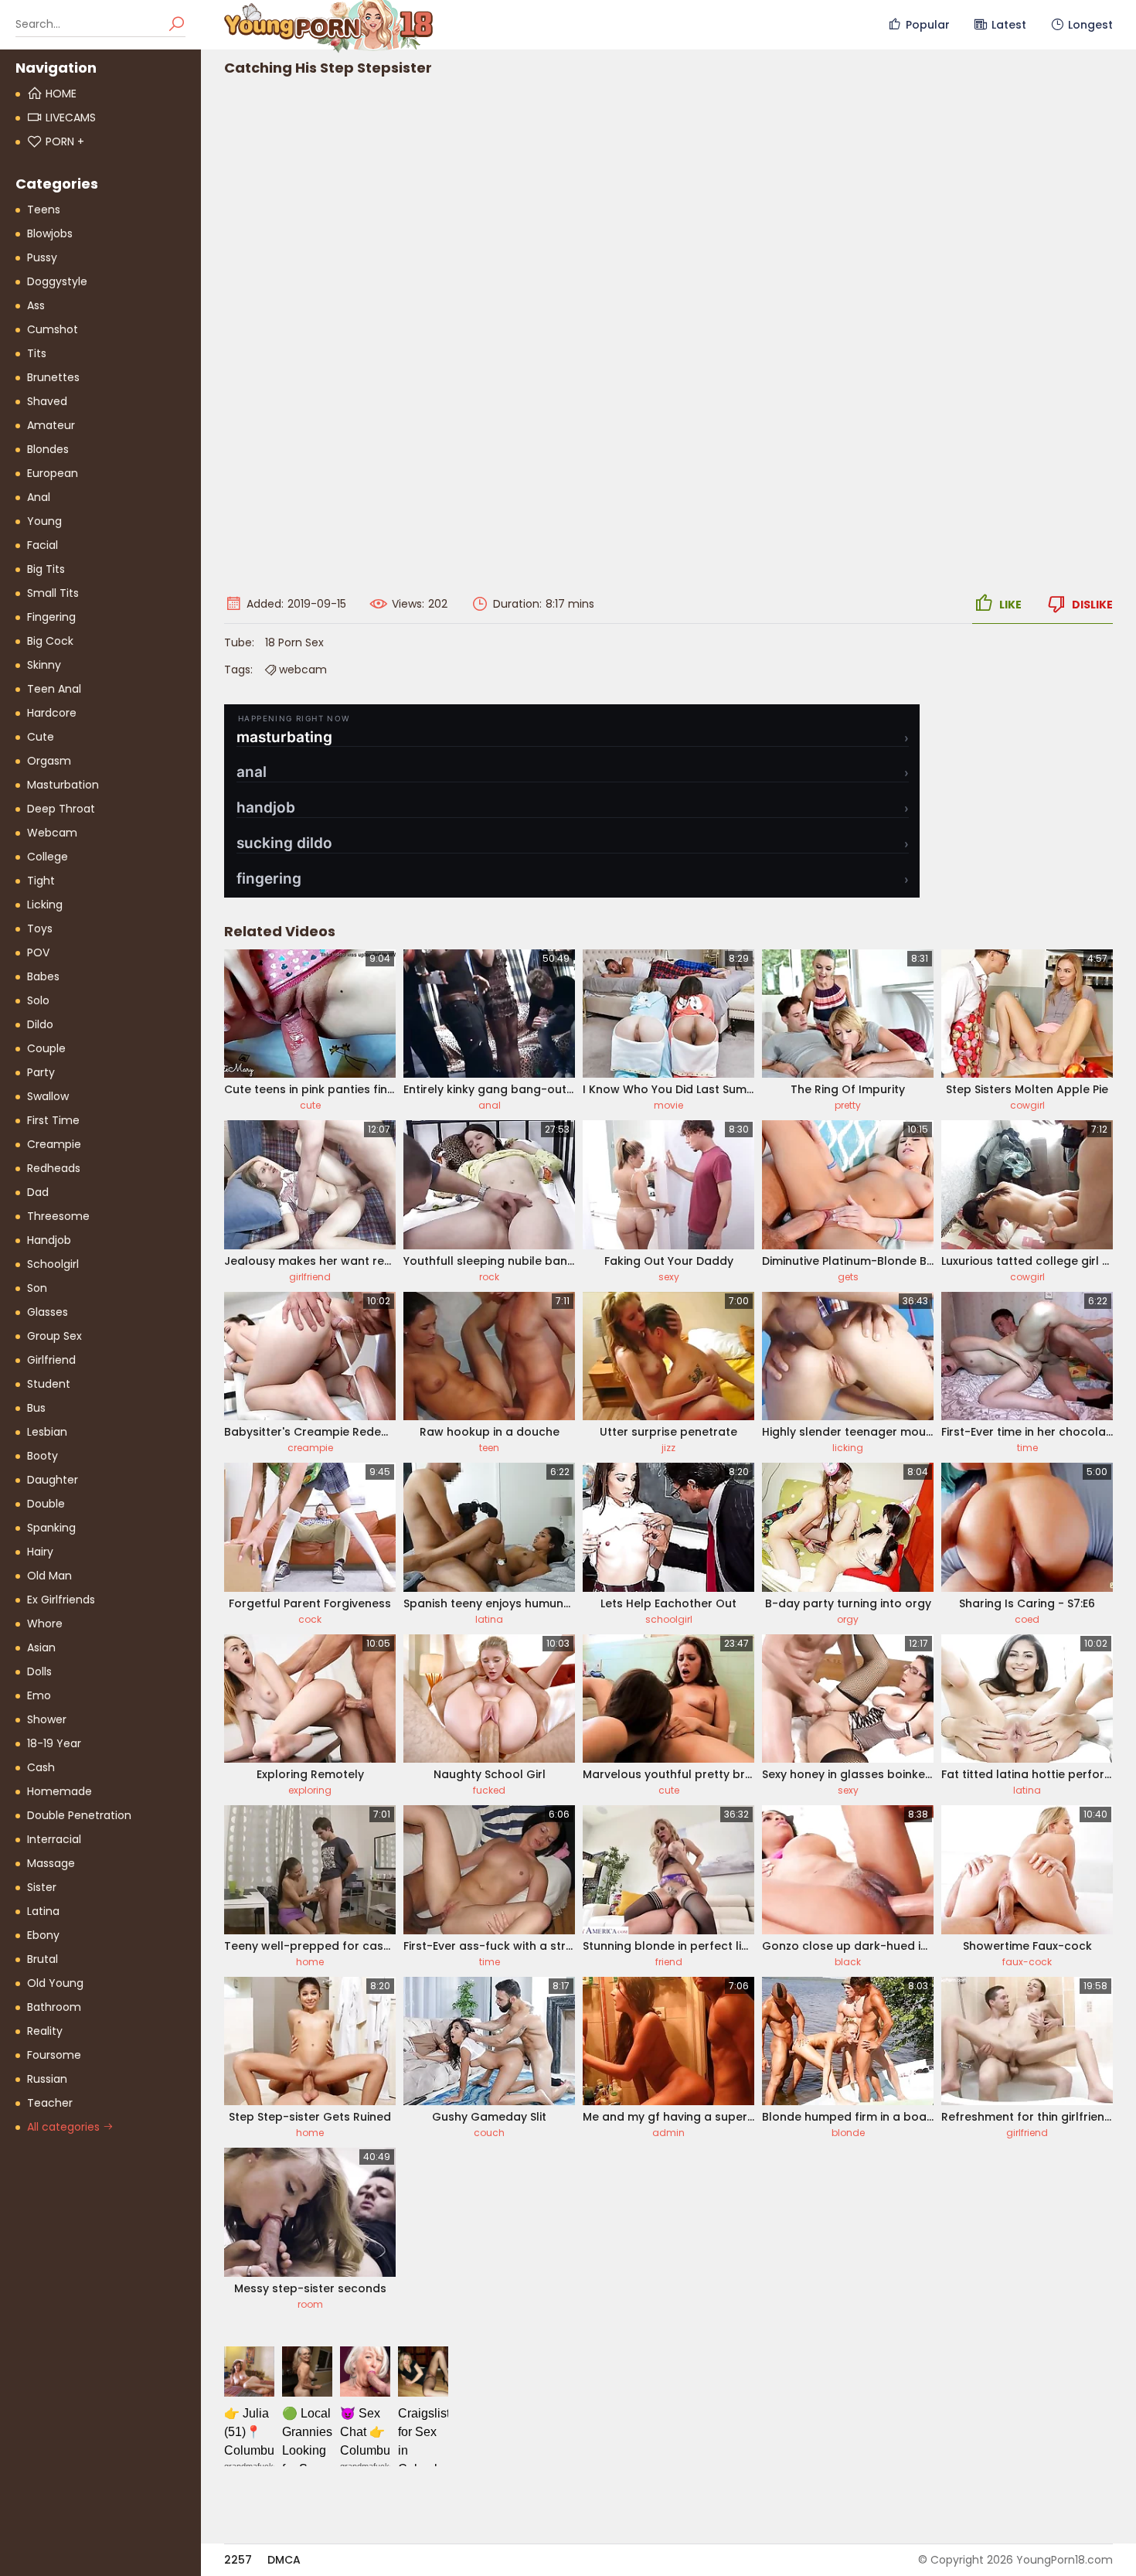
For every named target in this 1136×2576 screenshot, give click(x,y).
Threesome (58, 1216)
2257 (238, 2560)
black (848, 1962)
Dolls (39, 1671)
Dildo (40, 1024)
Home (61, 94)
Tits (37, 353)
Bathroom (54, 2007)
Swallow (48, 1096)
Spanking (51, 1528)
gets (848, 1277)
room (310, 2304)
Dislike (1092, 605)
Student (49, 1384)
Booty (43, 1456)
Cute (41, 737)
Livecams (71, 118)
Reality (45, 2031)
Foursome (54, 2055)
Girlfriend (51, 1360)
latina (489, 1619)
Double (46, 1504)
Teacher (50, 2103)
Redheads (54, 1168)
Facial (43, 545)
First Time (53, 1120)
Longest (1090, 25)
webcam (303, 670)
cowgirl (1027, 1105)
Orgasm (49, 761)
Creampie (54, 1144)
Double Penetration (79, 1815)
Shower (47, 1719)
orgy (848, 1619)
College (48, 857)
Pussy (42, 257)
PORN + (65, 141)
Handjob (49, 1240)
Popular (928, 25)
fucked (489, 1790)
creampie (310, 1448)
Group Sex (54, 1336)
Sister (42, 1887)
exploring (310, 1790)
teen (489, 1448)
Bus (36, 1408)
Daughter (53, 1480)
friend (669, 1962)
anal (490, 1105)
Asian (41, 1647)
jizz (668, 1448)
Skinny (44, 665)
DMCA (284, 2560)
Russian (47, 2079)
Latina (43, 1911)
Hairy (40, 1552)
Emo (39, 1695)
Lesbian (47, 1432)
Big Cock (50, 641)
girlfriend (310, 1277)
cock (310, 1619)
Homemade (60, 1791)
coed (1027, 1619)
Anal (39, 497)
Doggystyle (57, 281)
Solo (38, 1000)
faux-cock (1027, 1962)
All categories (65, 2127)
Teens (44, 210)
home (310, 1962)
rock (489, 1277)
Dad (38, 1192)
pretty (848, 1105)
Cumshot (53, 329)
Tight (41, 881)
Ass (36, 305)
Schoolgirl (53, 1264)
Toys (40, 929)
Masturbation (63, 785)
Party (41, 1072)
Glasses (48, 1312)
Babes (43, 976)
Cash (41, 1767)
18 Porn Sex (294, 642)
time (1027, 1448)
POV (38, 952)
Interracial (54, 1839)
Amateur (51, 425)
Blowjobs (50, 233)
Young (44, 521)
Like (1010, 605)
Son (37, 1288)
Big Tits (46, 569)
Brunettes (53, 377)
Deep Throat (61, 809)
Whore (45, 1624)
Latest (1009, 25)
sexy (669, 1277)
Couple (46, 1048)
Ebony (43, 1935)
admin (668, 2133)
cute (310, 1105)
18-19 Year (54, 1743)
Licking (45, 905)
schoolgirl (669, 1619)
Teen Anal (54, 689)
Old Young (55, 1983)
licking (848, 1448)
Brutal (43, 1959)
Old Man (49, 1576)
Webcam (52, 833)
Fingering (51, 617)
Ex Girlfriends (61, 1600)
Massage (51, 1863)
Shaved (47, 401)
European (53, 473)
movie (668, 1105)
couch (489, 2133)
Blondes (48, 449)
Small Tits (53, 593)
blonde (848, 2133)
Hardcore (52, 713)
